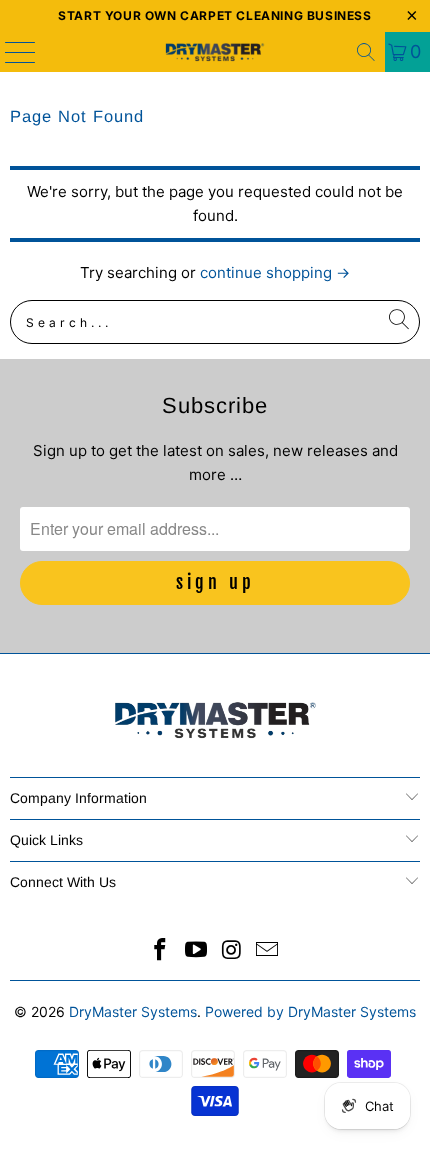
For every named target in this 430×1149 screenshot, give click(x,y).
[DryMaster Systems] (215, 52)
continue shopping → (275, 272)
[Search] (366, 52)
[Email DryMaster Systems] (268, 951)
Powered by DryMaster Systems (310, 1011)
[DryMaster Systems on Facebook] (161, 951)
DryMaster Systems (133, 1011)
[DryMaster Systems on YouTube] (196, 951)
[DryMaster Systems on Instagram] (232, 951)
